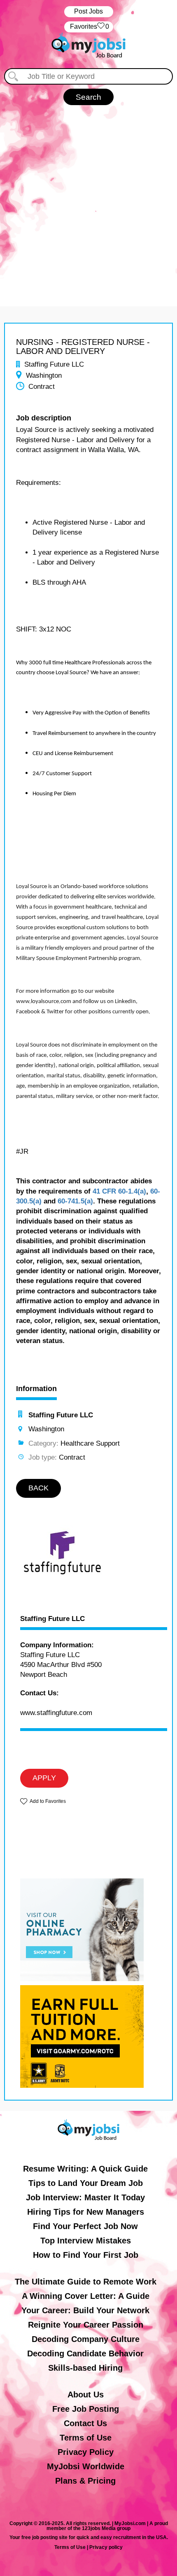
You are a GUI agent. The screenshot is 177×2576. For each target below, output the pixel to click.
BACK (38, 1488)
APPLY (44, 1778)
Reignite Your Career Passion (86, 2325)
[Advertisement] (88, 197)
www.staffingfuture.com (56, 1713)
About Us (86, 2395)
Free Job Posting (86, 2409)
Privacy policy (106, 2547)
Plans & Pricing (85, 2481)
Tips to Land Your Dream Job (86, 2183)
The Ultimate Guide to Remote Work (86, 2282)
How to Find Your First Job (86, 2255)
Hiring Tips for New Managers (86, 2212)
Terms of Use (86, 2438)
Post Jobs (88, 11)
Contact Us (85, 2423)
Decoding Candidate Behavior (85, 2353)
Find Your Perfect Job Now (85, 2226)
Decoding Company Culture (86, 2339)
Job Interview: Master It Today (85, 2197)
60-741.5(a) (75, 1201)
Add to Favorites (48, 1801)
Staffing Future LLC (52, 1619)
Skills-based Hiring (85, 2368)
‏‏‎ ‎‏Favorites (89, 26)
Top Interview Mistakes (86, 2241)
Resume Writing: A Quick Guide (85, 2169)
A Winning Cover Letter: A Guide (86, 2296)
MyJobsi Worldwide (86, 2466)
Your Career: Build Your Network (85, 2310)
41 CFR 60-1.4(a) (119, 1191)
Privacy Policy (86, 2452)
